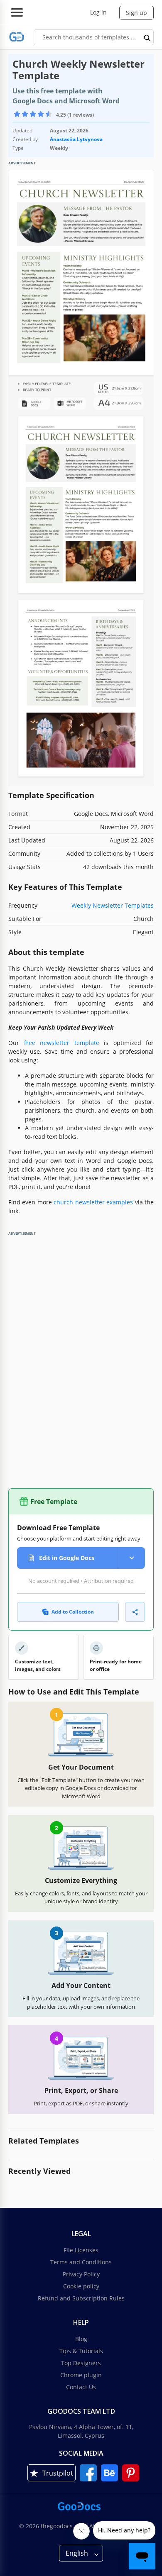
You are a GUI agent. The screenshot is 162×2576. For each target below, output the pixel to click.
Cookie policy (81, 2286)
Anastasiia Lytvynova (76, 139)
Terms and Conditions (81, 2262)
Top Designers (81, 2363)
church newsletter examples (93, 1202)
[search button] (147, 37)
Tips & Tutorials (81, 2351)
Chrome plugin (81, 2375)
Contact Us (81, 2387)
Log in (98, 12)
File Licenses (81, 2250)
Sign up (136, 13)
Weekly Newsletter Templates (113, 905)
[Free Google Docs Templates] (17, 37)
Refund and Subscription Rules (81, 2298)
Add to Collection (73, 1612)
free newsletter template (62, 1043)
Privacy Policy (81, 2274)
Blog (81, 2339)
